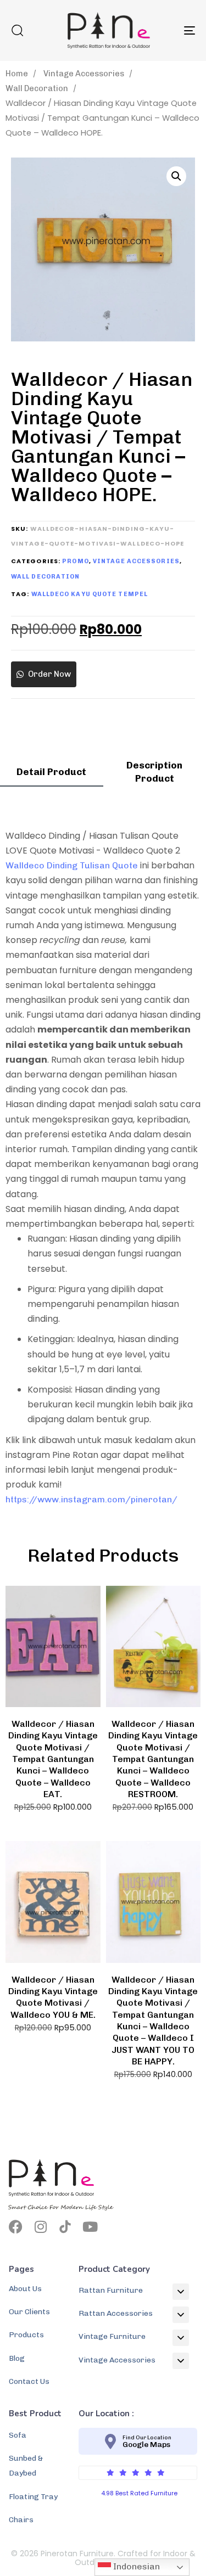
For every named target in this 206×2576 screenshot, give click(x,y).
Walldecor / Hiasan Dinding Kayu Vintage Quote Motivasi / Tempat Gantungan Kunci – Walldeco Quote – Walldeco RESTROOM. (153, 1759)
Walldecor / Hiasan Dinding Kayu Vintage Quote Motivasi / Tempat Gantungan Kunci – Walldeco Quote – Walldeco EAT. (53, 1759)
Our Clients (29, 2312)
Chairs (21, 2520)
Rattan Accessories (116, 2313)
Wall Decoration (37, 88)
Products (26, 2335)
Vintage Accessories (84, 74)
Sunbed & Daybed (26, 2466)
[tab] (52, 776)
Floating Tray (33, 2497)
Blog (17, 2358)
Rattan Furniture (111, 2290)
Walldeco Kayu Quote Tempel (90, 594)
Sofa (18, 2435)
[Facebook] (16, 2227)
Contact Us (29, 2381)
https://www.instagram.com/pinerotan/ (91, 1499)
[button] (17, 30)
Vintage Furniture (112, 2336)
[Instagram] (40, 2227)
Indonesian (135, 2566)
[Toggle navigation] (164, 30)
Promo (76, 561)
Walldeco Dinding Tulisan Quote (72, 865)
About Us (25, 2289)
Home (17, 74)
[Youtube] (90, 2227)
